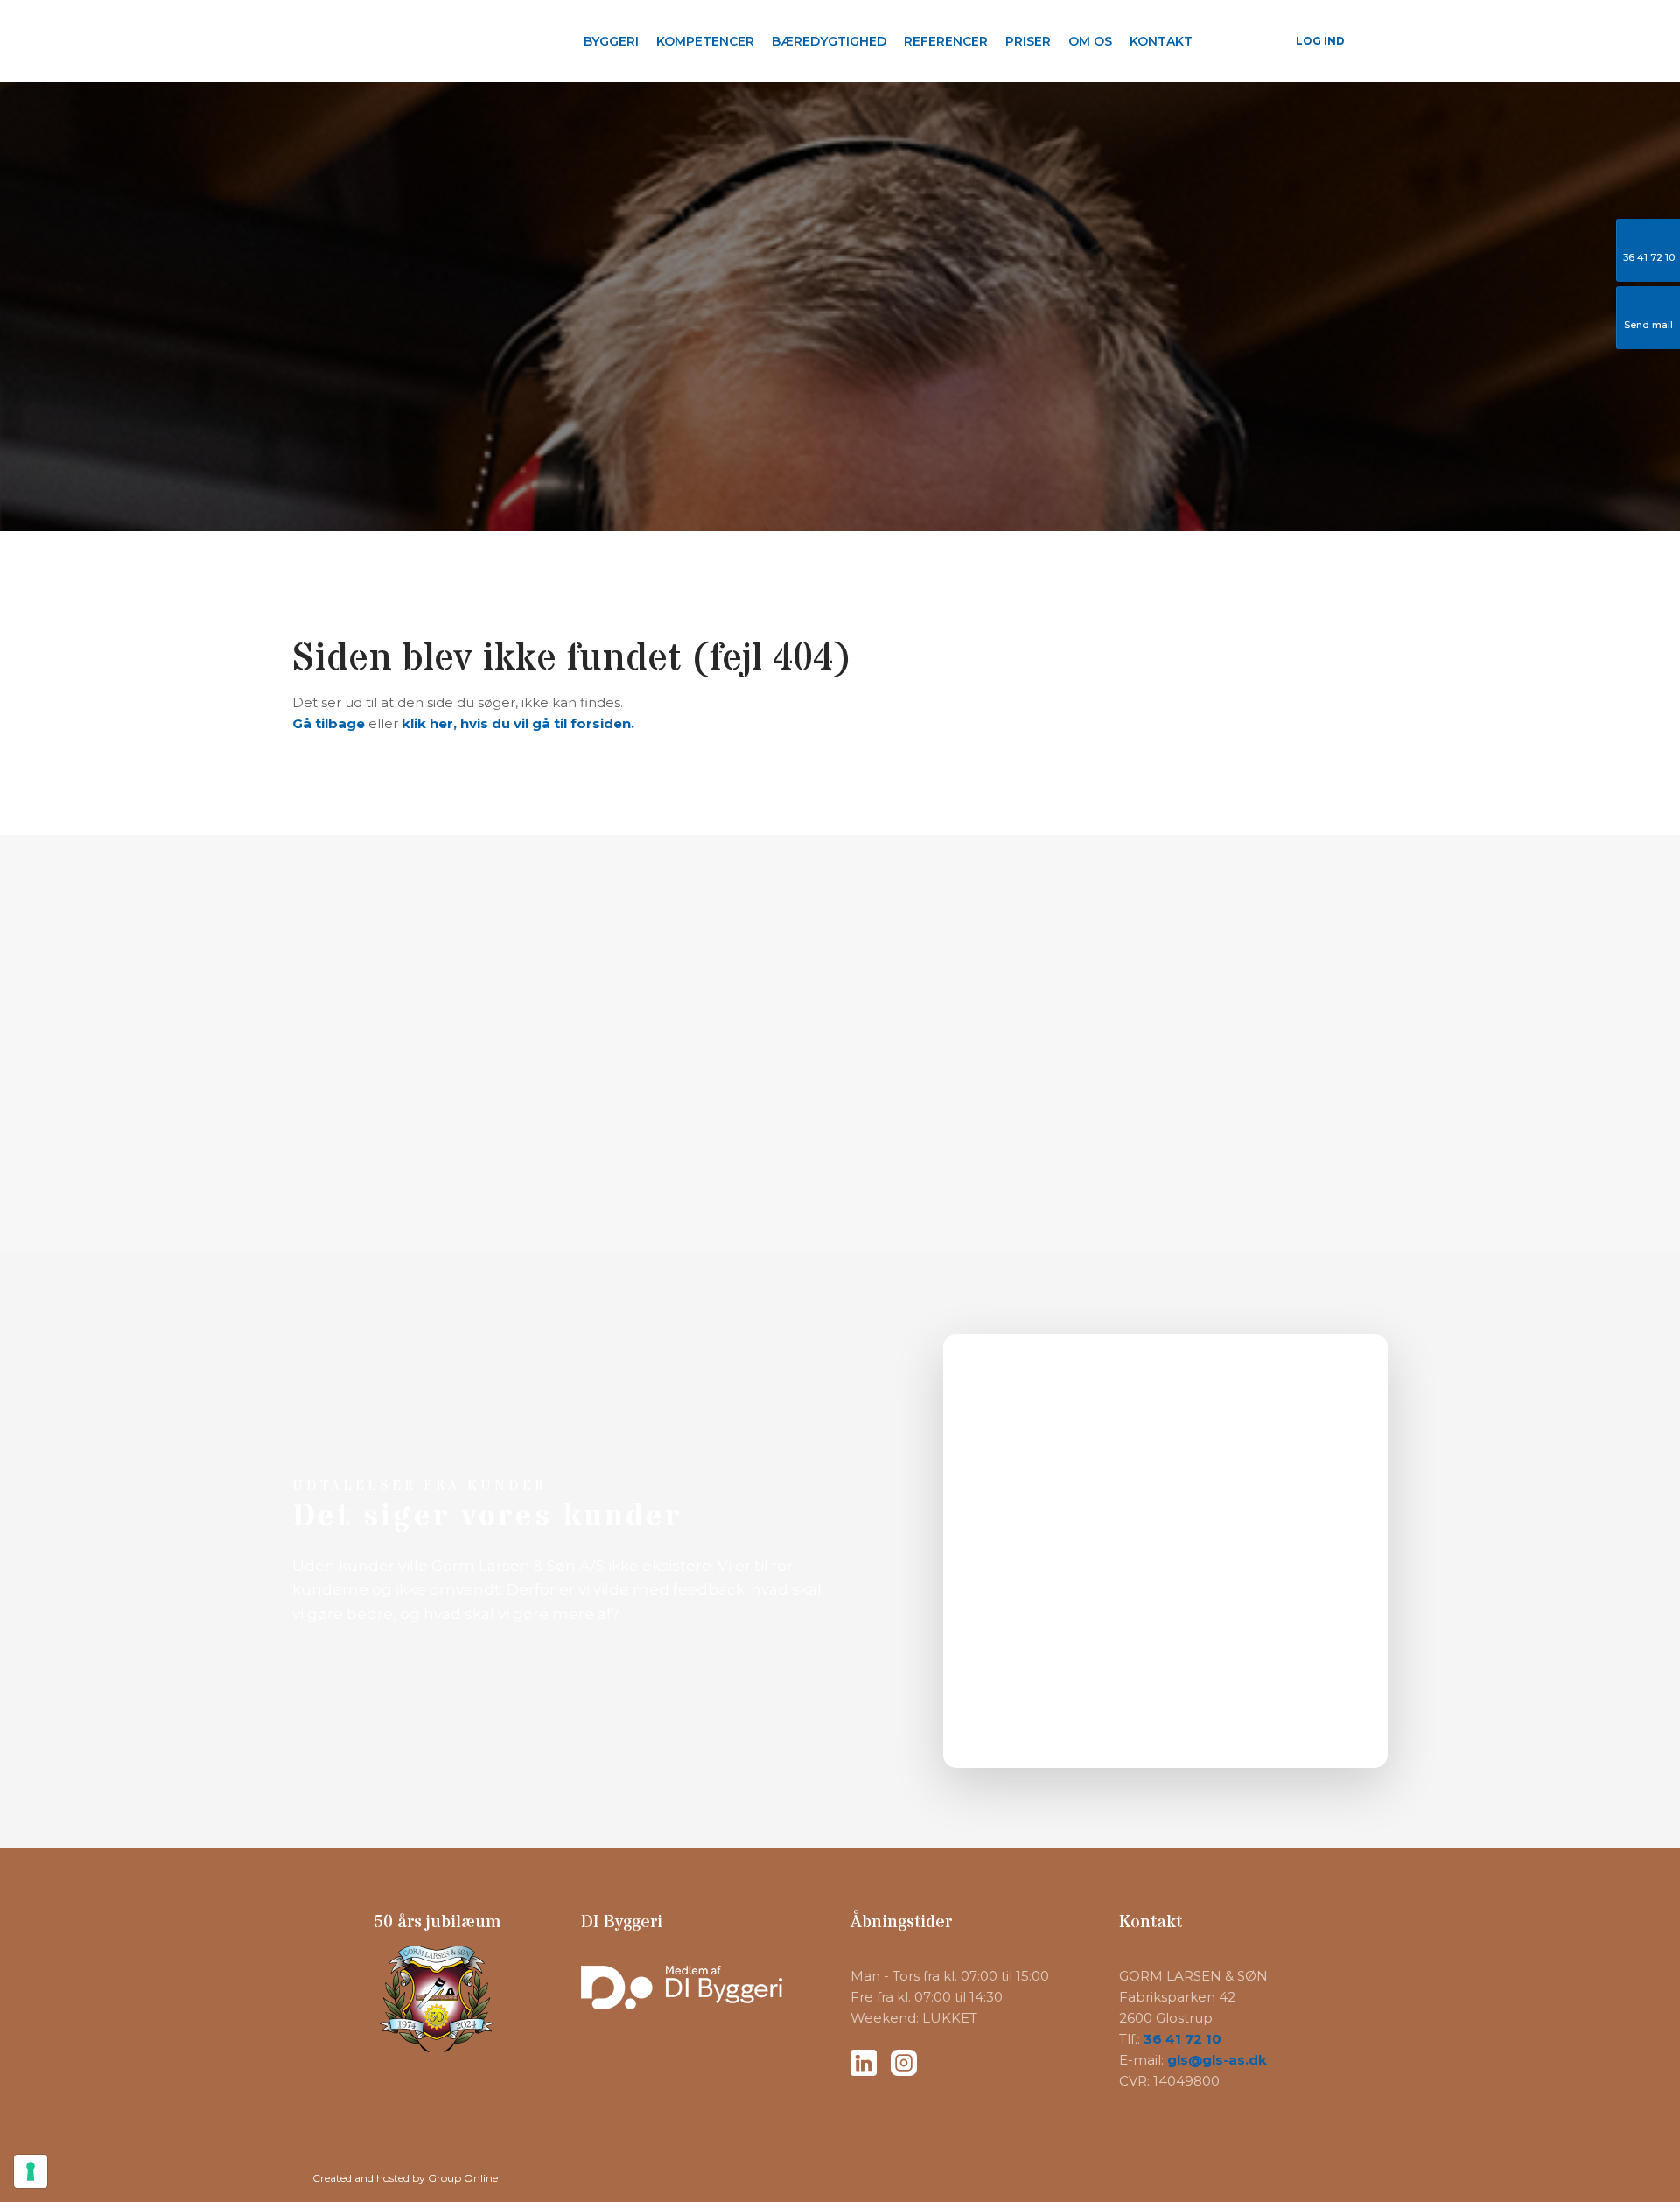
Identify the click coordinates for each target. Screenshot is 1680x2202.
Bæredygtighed (829, 41)
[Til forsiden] (402, 40)
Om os (1090, 41)
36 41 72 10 (1183, 2039)
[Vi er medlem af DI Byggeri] (705, 1988)
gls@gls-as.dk (1217, 2060)
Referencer (946, 41)
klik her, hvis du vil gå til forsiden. (518, 723)
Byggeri (611, 41)
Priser (1028, 41)
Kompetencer (705, 41)
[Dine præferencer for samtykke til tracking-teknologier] (31, 2171)
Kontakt (1161, 41)
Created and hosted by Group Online (405, 2178)
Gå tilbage (329, 723)
